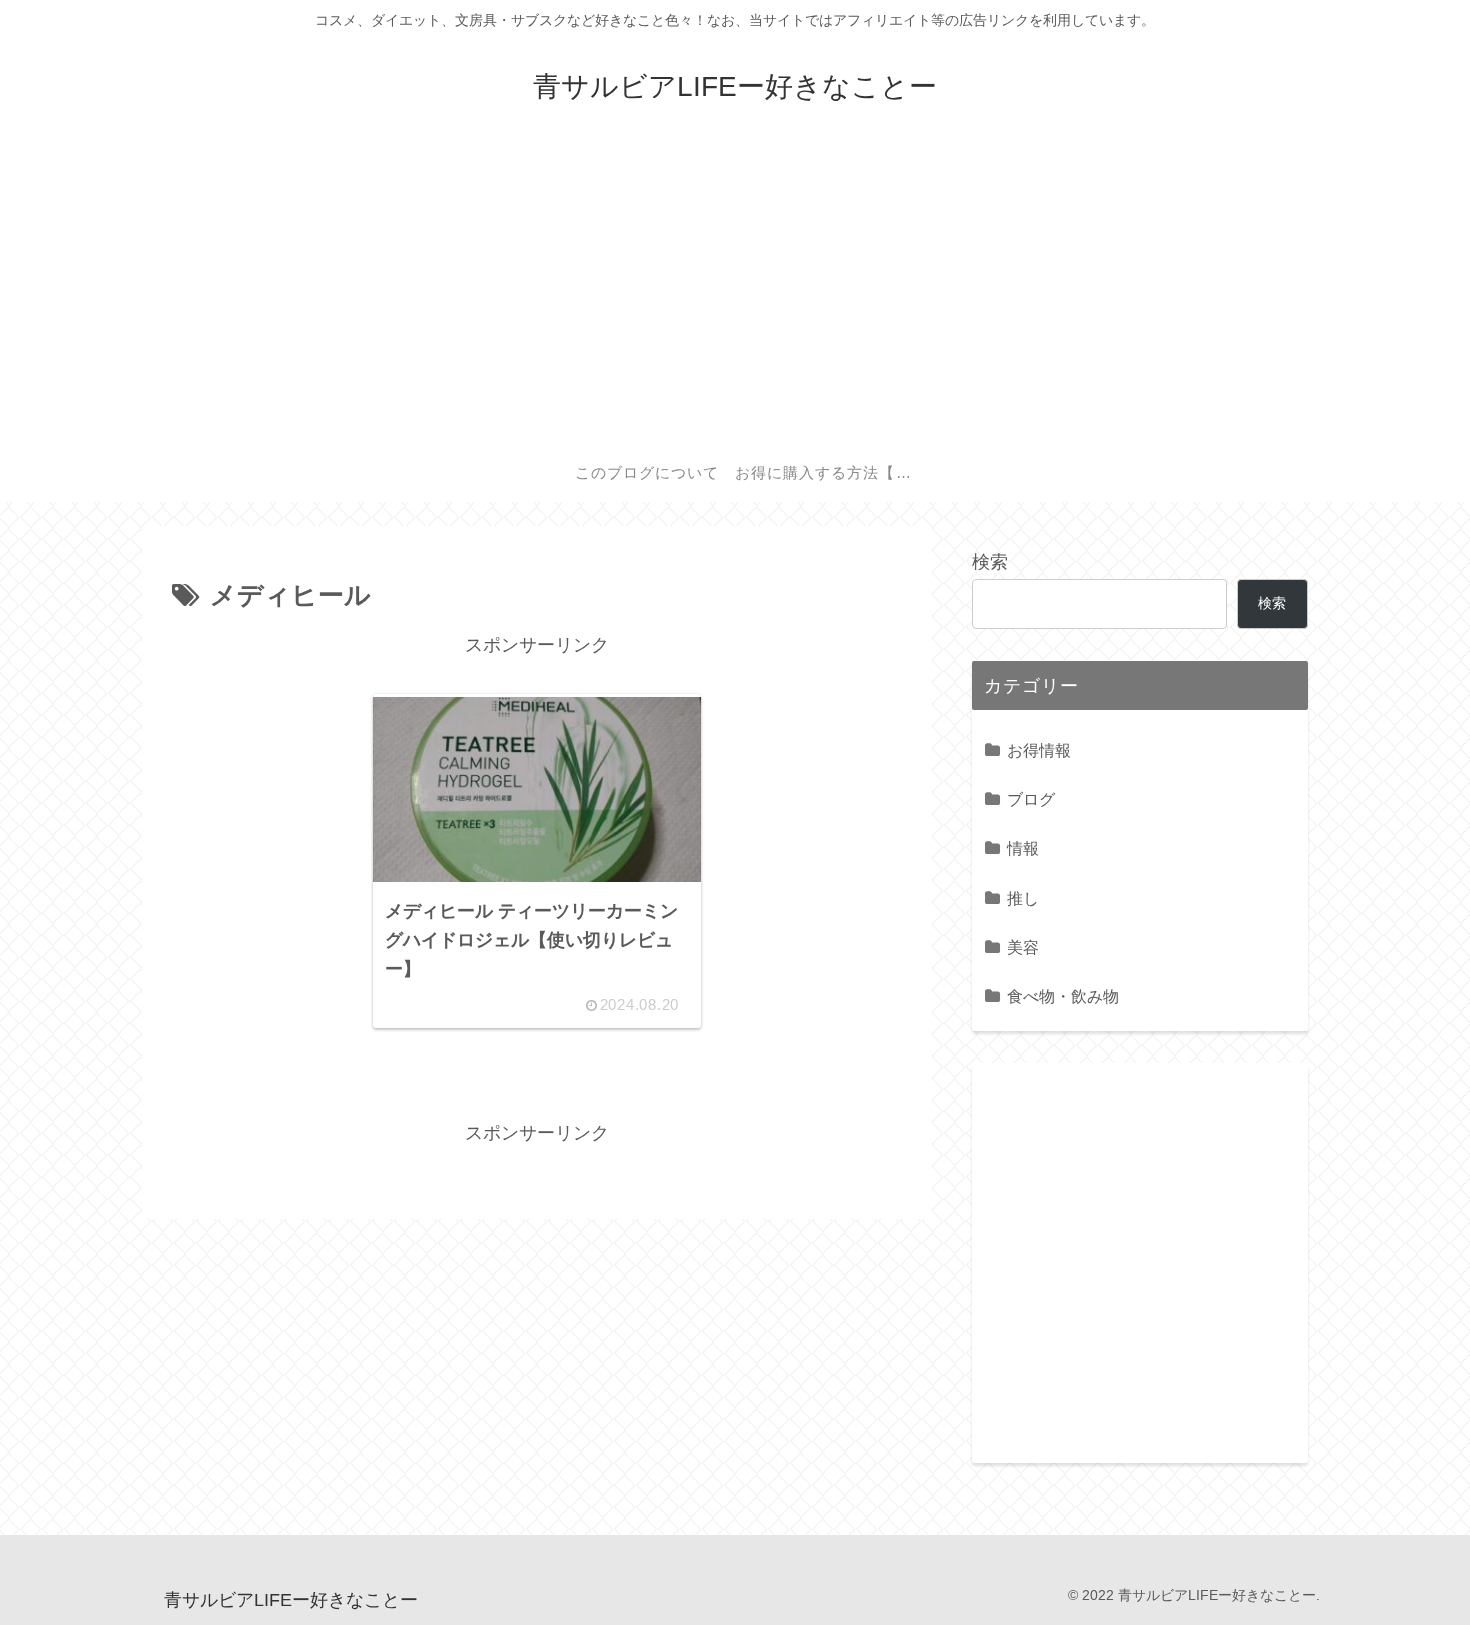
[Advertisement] (735, 292)
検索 (990, 562)
